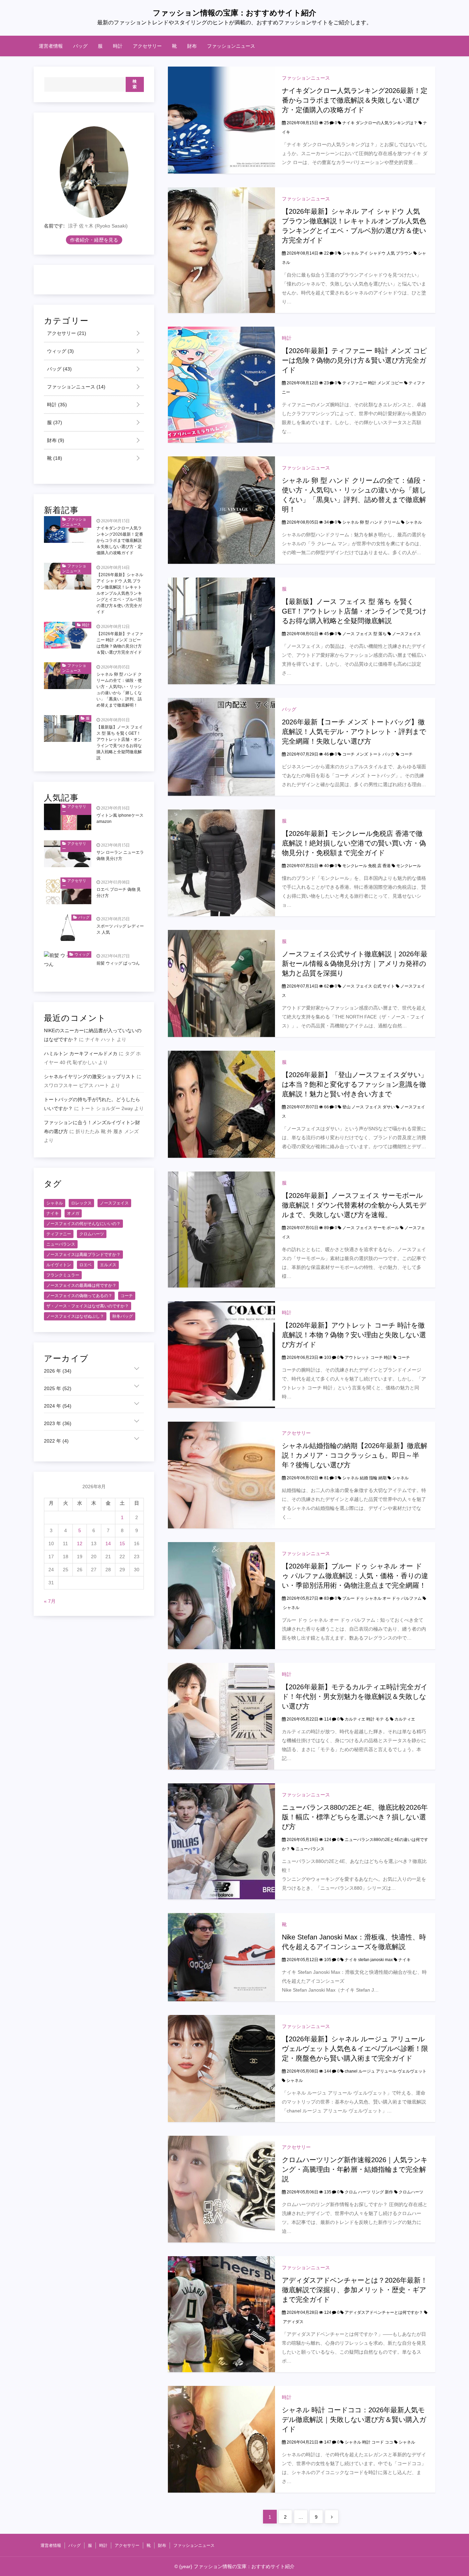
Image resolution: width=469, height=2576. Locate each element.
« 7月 (50, 1601)
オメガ (73, 1213)
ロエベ (85, 1265)
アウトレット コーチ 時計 (368, 1357)
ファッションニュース (231, 46)
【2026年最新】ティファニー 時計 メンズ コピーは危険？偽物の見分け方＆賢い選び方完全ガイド (354, 360)
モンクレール (409, 866)
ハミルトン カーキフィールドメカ (81, 1054)
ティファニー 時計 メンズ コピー (373, 383)
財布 (192, 46)
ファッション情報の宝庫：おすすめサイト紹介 (235, 13)
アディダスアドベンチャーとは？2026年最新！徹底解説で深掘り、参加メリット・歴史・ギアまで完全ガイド (355, 2290)
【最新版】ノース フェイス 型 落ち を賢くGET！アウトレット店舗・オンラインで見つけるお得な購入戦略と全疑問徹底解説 (354, 611)
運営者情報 (51, 46)
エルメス (108, 1265)
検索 (135, 84)
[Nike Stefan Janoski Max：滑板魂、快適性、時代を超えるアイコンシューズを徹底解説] (221, 1957)
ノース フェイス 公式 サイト (369, 986)
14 (108, 1544)
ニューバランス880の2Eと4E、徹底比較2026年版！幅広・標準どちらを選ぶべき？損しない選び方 (355, 1817)
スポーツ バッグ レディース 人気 (120, 930)
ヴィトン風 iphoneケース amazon (120, 819)
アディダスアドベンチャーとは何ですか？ (384, 2312)
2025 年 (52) (58, 1389)
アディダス (293, 2322)
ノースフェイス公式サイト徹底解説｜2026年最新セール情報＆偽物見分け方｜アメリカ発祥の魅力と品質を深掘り (355, 964)
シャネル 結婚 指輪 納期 (364, 1478)
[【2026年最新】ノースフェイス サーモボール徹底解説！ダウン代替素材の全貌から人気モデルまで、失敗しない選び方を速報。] (221, 1229)
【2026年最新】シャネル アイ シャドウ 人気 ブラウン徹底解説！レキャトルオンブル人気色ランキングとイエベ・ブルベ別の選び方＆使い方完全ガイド (120, 593)
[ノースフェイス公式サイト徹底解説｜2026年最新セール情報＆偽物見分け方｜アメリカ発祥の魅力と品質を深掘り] (221, 983)
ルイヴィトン (59, 1265)
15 (122, 1544)
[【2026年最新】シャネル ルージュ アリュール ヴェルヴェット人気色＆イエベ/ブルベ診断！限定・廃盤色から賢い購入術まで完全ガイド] (221, 2068)
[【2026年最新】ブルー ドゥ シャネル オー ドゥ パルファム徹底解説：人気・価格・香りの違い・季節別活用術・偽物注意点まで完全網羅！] (221, 1595)
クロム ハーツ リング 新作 (369, 2192)
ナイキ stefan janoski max (369, 1960)
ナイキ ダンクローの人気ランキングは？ (380, 123)
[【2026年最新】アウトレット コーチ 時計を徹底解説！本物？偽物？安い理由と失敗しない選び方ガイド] (221, 1354)
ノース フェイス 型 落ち (364, 634)
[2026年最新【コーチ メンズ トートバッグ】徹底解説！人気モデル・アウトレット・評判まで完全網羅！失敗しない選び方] (221, 747)
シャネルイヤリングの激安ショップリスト (90, 1077)
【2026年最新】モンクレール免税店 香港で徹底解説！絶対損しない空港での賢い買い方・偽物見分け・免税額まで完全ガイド (354, 843)
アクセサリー (147, 46)
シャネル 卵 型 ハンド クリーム (371, 522)
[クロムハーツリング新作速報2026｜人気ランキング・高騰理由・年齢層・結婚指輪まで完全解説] (221, 2189)
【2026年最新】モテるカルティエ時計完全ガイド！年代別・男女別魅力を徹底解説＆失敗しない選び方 (355, 1697)
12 (80, 1544)
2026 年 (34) (58, 1371)
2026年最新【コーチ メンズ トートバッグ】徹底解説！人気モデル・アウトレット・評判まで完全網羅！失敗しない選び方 (354, 732)
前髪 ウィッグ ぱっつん (118, 963)
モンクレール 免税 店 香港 (367, 866)
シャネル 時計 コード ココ (369, 2442)
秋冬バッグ (123, 1316)
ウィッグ (60, 351)
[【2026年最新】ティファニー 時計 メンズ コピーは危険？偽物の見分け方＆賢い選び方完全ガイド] (221, 384)
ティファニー (59, 1234)
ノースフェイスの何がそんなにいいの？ (83, 1224)
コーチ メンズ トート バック (369, 754)
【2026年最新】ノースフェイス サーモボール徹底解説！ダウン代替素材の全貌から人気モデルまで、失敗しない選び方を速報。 (354, 1205)
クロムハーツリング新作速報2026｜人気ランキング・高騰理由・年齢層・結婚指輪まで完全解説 (355, 2169)
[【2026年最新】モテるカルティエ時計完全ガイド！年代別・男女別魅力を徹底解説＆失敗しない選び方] (221, 1716)
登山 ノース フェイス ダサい (369, 1107)
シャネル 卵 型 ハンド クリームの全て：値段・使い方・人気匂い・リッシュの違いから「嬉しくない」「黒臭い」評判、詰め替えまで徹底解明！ (119, 690)
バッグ (80, 46)
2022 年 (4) (56, 1441)
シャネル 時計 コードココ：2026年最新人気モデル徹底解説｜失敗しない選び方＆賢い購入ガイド (354, 2420)
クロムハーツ (411, 2192)
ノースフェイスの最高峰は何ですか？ (81, 1285)
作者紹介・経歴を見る (94, 240)
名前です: (54, 226)
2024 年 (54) (58, 1406)
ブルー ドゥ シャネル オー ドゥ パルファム (382, 1598)
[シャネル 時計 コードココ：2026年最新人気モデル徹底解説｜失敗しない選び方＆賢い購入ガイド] (221, 2439)
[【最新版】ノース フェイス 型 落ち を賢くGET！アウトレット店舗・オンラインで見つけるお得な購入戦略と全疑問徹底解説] (221, 631)
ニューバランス (310, 1849)
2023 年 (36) (58, 1424)
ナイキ (404, 1960)
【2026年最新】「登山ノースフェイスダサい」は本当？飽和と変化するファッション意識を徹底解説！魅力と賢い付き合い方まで (355, 1084)
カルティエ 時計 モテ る (367, 1719)
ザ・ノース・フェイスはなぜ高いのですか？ (88, 1306)
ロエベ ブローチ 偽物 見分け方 (119, 893)
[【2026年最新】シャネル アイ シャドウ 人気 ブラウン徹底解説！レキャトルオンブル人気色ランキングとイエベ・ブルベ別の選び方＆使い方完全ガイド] (221, 250)
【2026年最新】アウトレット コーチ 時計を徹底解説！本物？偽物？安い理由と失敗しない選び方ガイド (354, 1335)
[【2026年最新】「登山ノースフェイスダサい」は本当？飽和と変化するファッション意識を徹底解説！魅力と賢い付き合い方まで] (221, 1104)
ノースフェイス (407, 634)
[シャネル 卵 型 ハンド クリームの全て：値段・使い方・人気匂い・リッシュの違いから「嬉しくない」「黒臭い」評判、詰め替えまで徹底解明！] (221, 510)
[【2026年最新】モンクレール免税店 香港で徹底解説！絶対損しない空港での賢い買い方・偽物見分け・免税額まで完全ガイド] (221, 863)
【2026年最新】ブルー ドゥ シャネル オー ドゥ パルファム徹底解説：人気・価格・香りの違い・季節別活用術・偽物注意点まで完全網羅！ (355, 1576)
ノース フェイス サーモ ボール (371, 1228)
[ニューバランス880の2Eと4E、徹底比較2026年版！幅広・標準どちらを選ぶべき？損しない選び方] (221, 1841)
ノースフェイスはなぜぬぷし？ (75, 1316)
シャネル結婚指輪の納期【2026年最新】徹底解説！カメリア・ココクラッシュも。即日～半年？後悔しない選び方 (355, 1455)
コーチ (407, 754)
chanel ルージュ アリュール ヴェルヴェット (386, 2071)
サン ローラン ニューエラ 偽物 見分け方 (120, 855)
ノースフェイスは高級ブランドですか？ (83, 1255)
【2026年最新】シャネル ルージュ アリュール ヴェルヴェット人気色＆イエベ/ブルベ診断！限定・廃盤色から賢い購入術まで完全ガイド (355, 2049)
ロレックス (81, 1203)
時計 (118, 46)
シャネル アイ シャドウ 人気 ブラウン (377, 253)
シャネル (414, 522)
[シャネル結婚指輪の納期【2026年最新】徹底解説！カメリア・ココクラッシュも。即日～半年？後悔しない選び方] (221, 1475)
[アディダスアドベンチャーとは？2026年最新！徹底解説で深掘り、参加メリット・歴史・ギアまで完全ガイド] (221, 2314)
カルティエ (405, 1719)
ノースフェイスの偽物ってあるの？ (79, 1296)
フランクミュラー (63, 1275)
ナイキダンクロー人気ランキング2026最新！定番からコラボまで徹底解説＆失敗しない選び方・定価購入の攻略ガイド (355, 100)
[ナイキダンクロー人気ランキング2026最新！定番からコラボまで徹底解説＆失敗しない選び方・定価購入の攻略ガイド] (221, 120)
